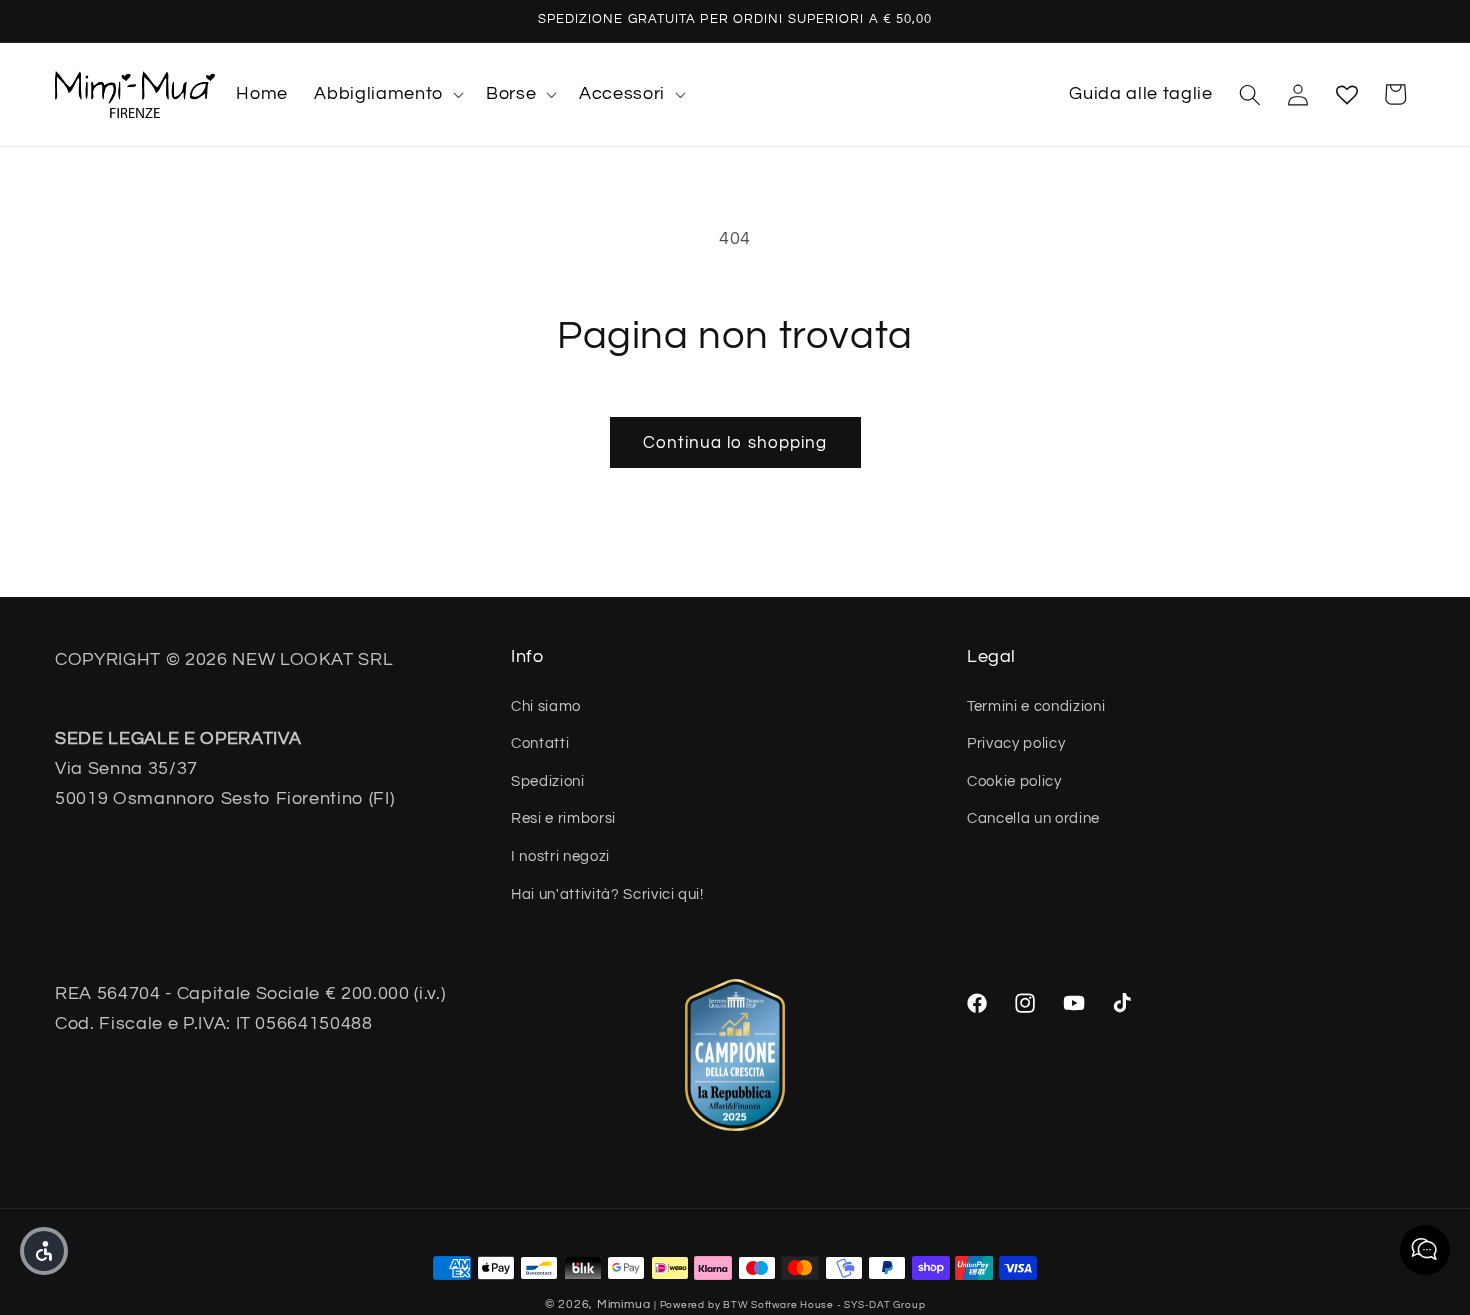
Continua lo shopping (735, 442)
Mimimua (623, 1304)
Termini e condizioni (1036, 706)
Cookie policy (1014, 781)
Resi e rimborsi (563, 818)
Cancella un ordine (1033, 818)
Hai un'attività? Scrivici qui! (607, 894)
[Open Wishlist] (1347, 94)
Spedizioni (548, 781)
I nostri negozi (560, 856)
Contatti (540, 743)
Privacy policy (1016, 743)
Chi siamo (546, 706)
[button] (386, 94)
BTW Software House (778, 1305)
